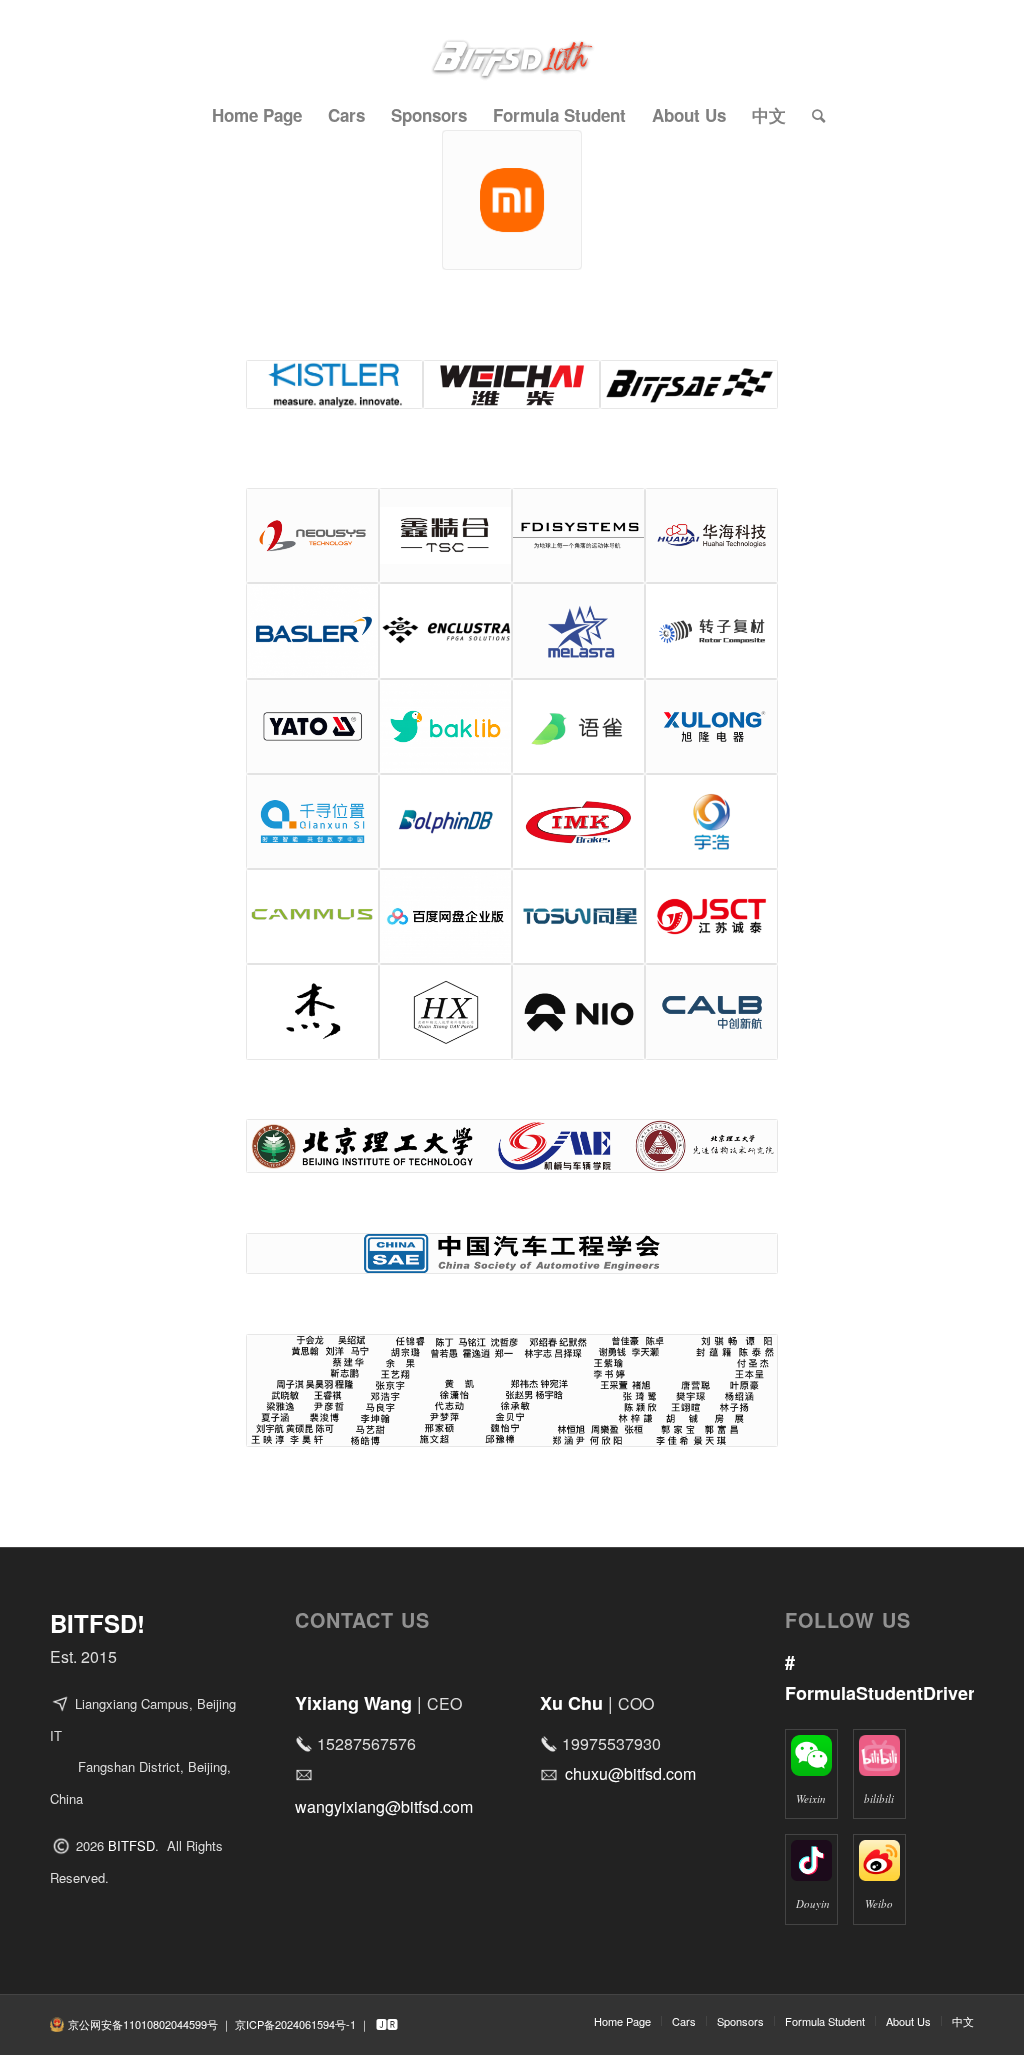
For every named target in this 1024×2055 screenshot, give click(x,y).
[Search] (812, 115)
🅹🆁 (387, 2024)
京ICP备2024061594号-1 (295, 2024)
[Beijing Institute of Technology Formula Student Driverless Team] (512, 45)
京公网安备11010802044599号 (143, 2024)
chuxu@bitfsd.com (630, 1773)
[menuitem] (257, 115)
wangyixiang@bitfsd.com (384, 1806)
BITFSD (131, 1845)
